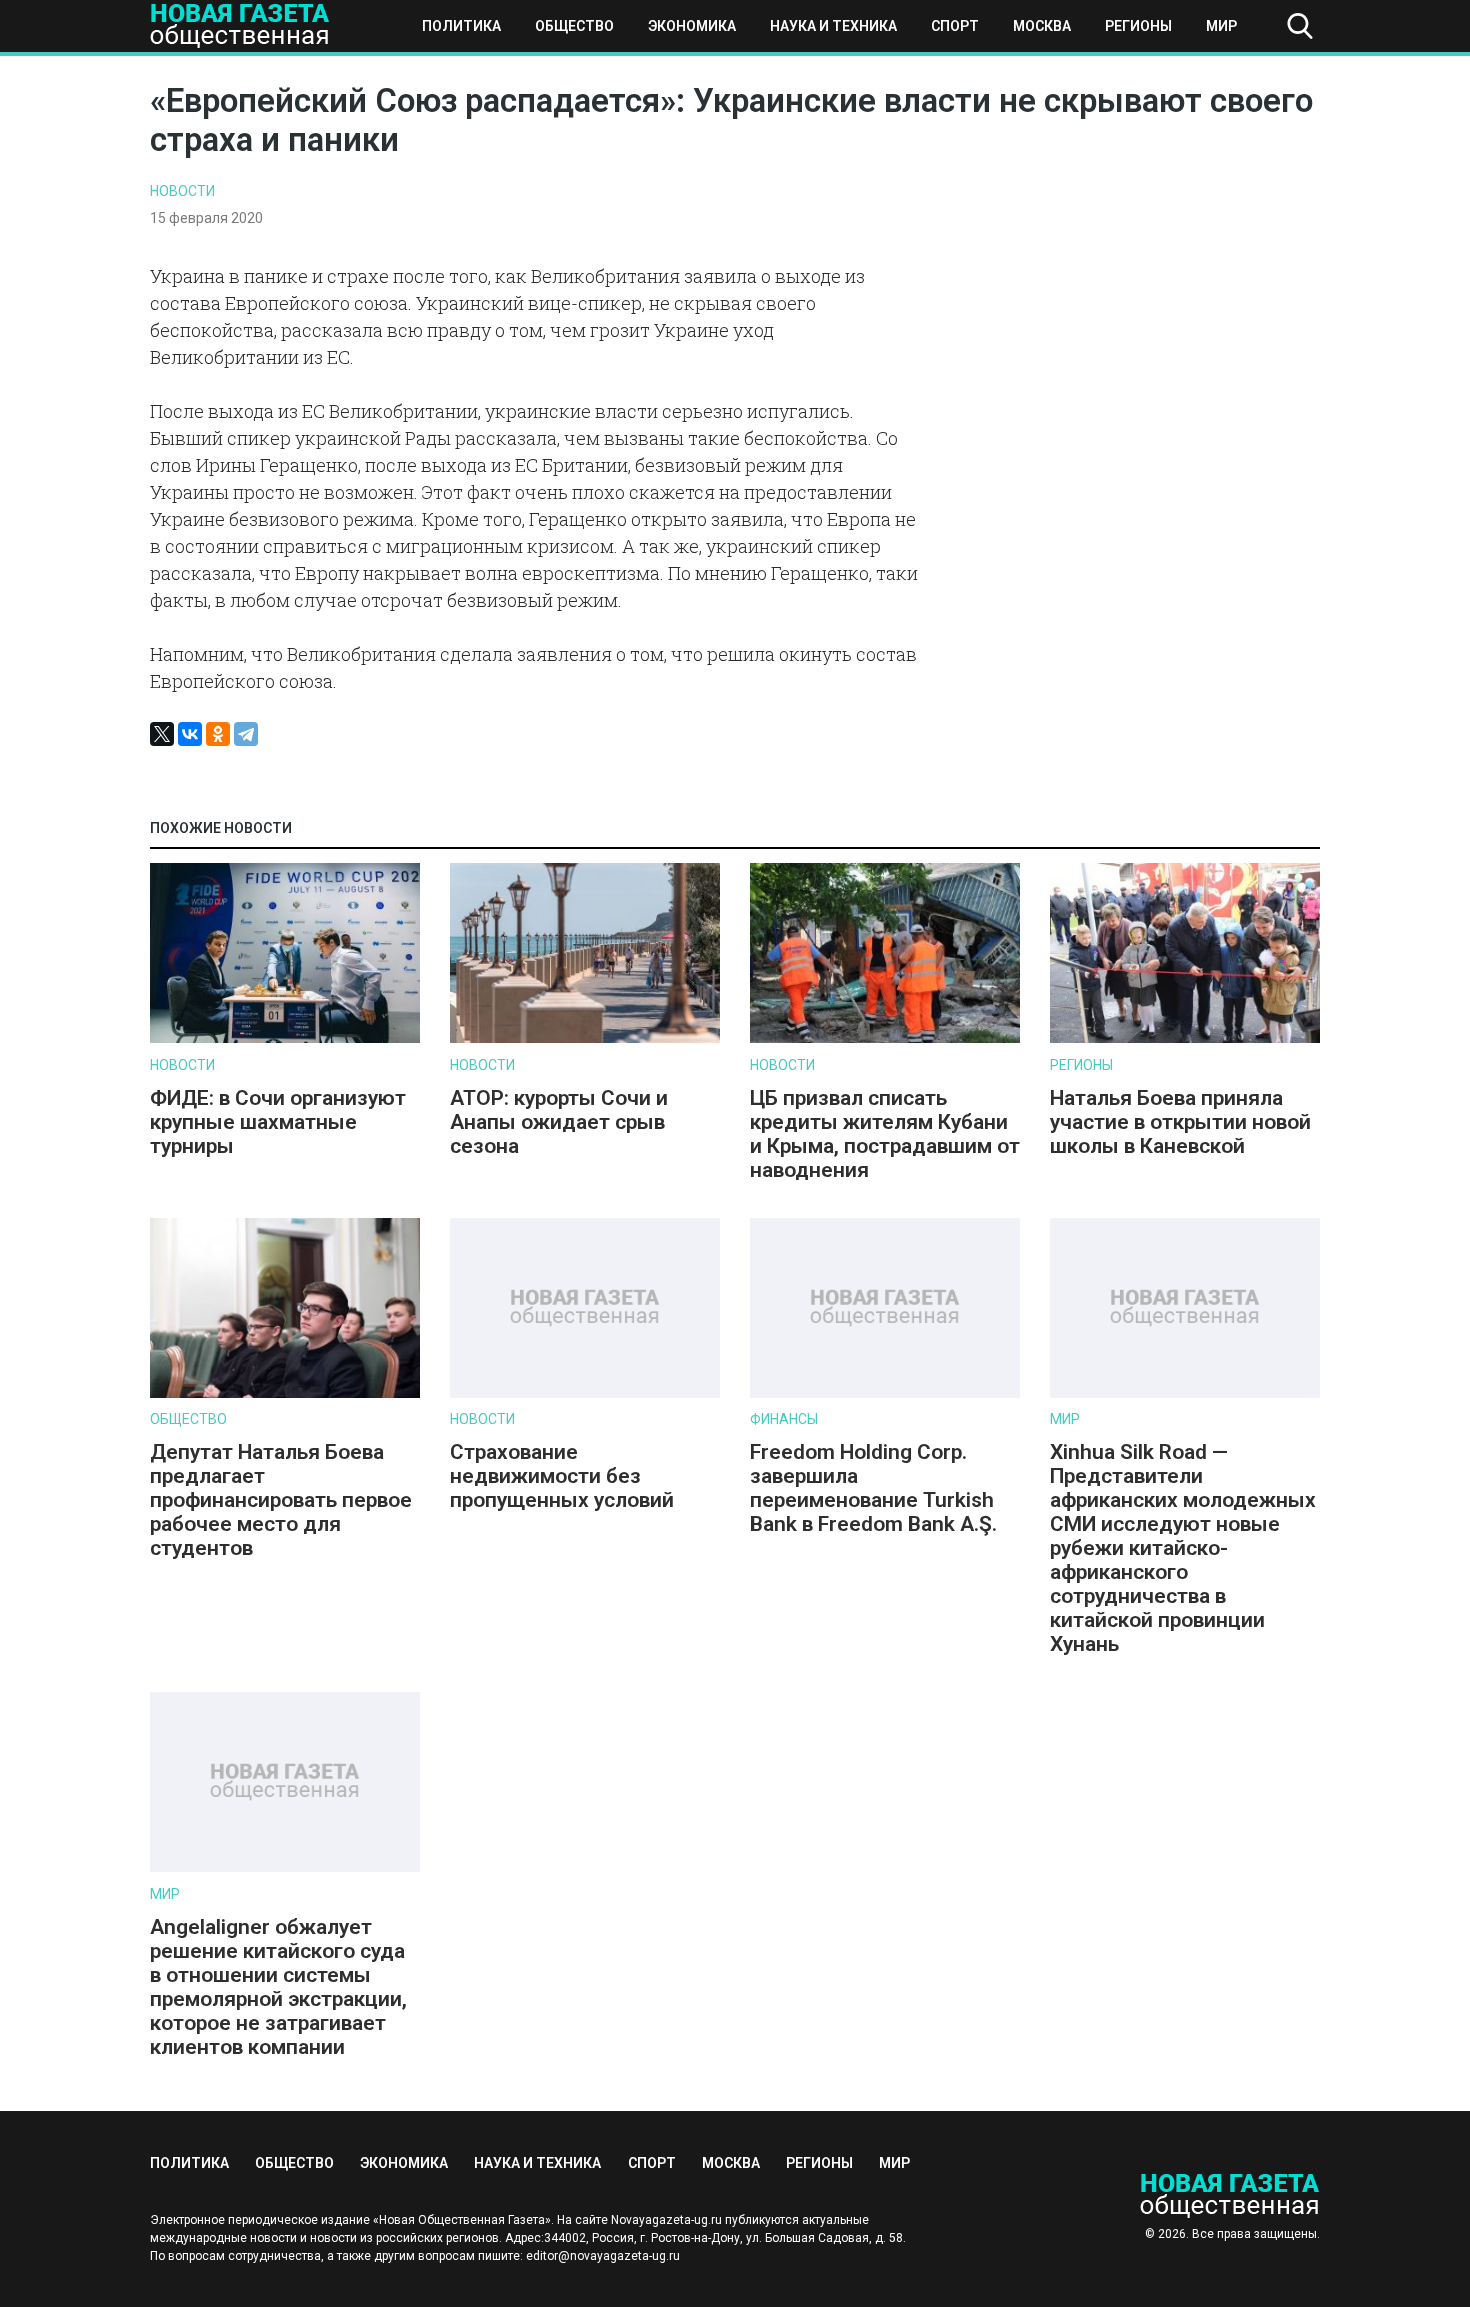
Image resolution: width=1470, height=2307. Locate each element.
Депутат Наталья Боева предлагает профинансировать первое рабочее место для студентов (281, 1500)
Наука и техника (833, 26)
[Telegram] (246, 734)
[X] (162, 734)
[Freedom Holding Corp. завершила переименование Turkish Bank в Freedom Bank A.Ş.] (885, 1393)
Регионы (1138, 26)
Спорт (955, 26)
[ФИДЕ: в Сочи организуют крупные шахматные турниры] (285, 1038)
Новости (182, 191)
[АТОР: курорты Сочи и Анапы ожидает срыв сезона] (585, 1038)
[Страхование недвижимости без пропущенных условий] (585, 1393)
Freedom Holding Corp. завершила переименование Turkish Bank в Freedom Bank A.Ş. (873, 1488)
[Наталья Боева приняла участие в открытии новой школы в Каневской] (1185, 1038)
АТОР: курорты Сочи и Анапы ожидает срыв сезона (559, 1122)
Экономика (692, 26)
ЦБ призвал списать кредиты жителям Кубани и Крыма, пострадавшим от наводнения (885, 1134)
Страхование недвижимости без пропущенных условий (562, 1476)
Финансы (784, 1419)
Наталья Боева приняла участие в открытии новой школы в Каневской (1180, 1122)
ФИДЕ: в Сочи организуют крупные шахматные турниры (278, 1122)
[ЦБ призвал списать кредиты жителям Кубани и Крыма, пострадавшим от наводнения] (885, 1038)
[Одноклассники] (218, 734)
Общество (574, 26)
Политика (461, 26)
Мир (1221, 26)
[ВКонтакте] (190, 734)
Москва (1042, 26)
